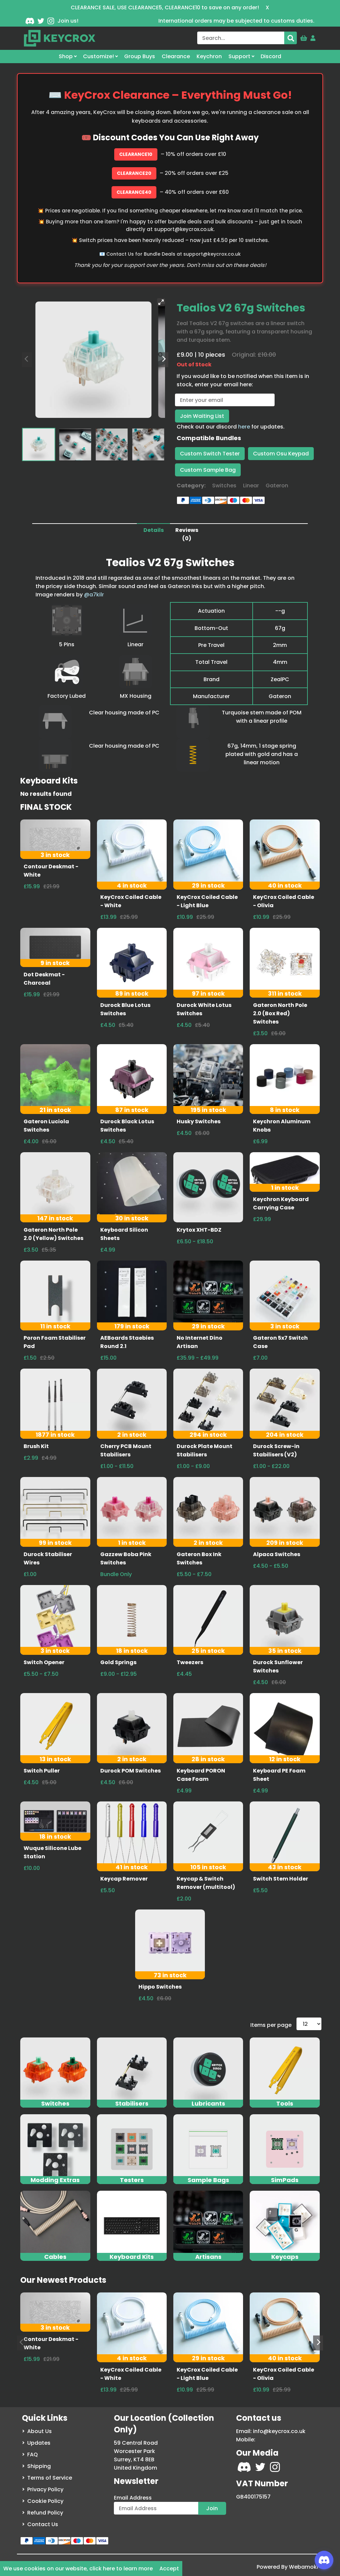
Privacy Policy (45, 2489)
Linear (251, 486)
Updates (39, 2443)
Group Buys (140, 56)
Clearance (176, 56)
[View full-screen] (161, 302)
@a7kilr (94, 595)
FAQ (33, 2454)
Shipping (39, 2466)
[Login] (313, 37)
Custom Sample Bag (208, 470)
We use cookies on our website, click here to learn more (78, 2569)
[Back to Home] (60, 38)
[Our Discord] (30, 21)
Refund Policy (45, 2513)
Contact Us (43, 2524)
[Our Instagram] (51, 21)
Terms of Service (50, 2478)
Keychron (209, 56)
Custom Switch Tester (210, 454)
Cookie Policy (45, 2501)
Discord (271, 56)
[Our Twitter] (41, 21)
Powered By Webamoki (287, 2567)
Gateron (277, 486)
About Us (40, 2431)
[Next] (163, 360)
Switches (224, 486)
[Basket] (304, 37)
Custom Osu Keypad (281, 454)
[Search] (291, 38)
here (244, 427)
